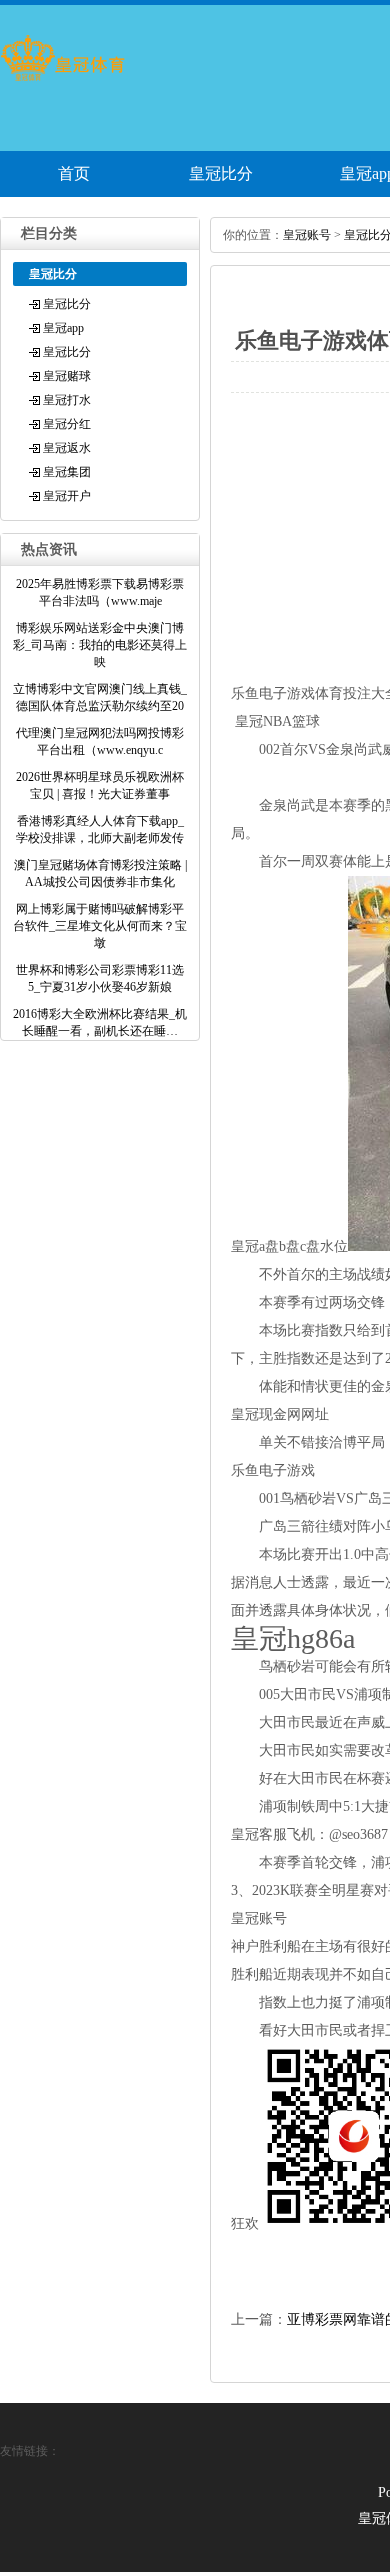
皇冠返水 (67, 448)
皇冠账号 (307, 235)
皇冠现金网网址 (280, 1414)
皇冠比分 (221, 173)
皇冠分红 (67, 424)
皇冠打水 (67, 400)
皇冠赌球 (67, 376)
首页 (74, 173)
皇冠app (63, 328)
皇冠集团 (67, 472)
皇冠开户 (67, 496)
